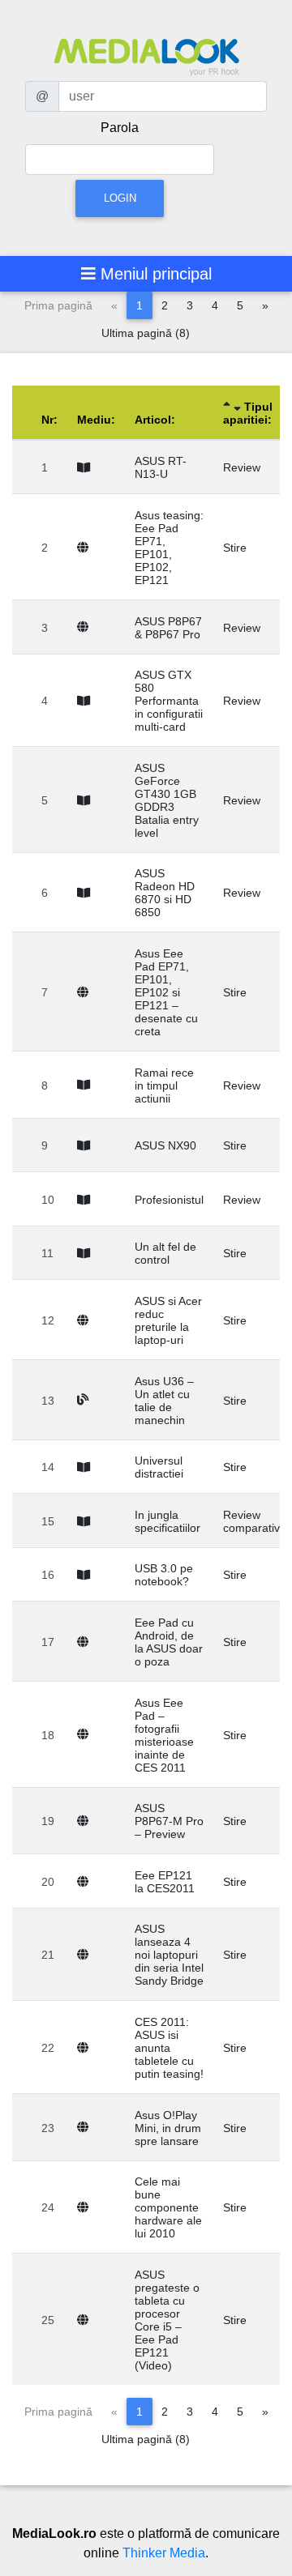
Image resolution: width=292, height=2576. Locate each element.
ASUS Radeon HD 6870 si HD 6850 (165, 893)
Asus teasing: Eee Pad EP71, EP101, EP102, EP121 (169, 548)
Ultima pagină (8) (146, 333)
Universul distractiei (159, 1467)
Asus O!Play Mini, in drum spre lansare (168, 2128)
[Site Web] (86, 548)
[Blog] (86, 1400)
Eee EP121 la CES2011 (165, 1882)
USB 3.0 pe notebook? (164, 1575)
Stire (235, 548)
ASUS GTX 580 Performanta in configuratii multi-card (169, 701)
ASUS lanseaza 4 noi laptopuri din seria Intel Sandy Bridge (169, 1955)
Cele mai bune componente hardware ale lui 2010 (168, 2207)
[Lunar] (87, 467)
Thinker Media (164, 2553)
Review (242, 467)
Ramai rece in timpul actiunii (164, 1085)
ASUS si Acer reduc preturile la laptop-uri (168, 1320)
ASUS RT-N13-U (161, 467)
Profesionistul (169, 1200)
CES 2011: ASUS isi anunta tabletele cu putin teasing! (169, 2048)
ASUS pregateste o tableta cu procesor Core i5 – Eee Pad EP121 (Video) (167, 2320)
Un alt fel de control (165, 1253)
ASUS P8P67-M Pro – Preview (169, 1821)
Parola (120, 128)
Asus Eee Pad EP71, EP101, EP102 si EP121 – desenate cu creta (166, 992)
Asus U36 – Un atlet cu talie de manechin (164, 1401)
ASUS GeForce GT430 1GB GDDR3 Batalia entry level (167, 800)
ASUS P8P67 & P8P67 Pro (168, 628)
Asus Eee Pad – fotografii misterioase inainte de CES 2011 (164, 1735)
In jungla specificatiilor (167, 1521)
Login (120, 198)
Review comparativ (251, 1521)
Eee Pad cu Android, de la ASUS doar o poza (169, 1642)
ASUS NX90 (165, 1145)
